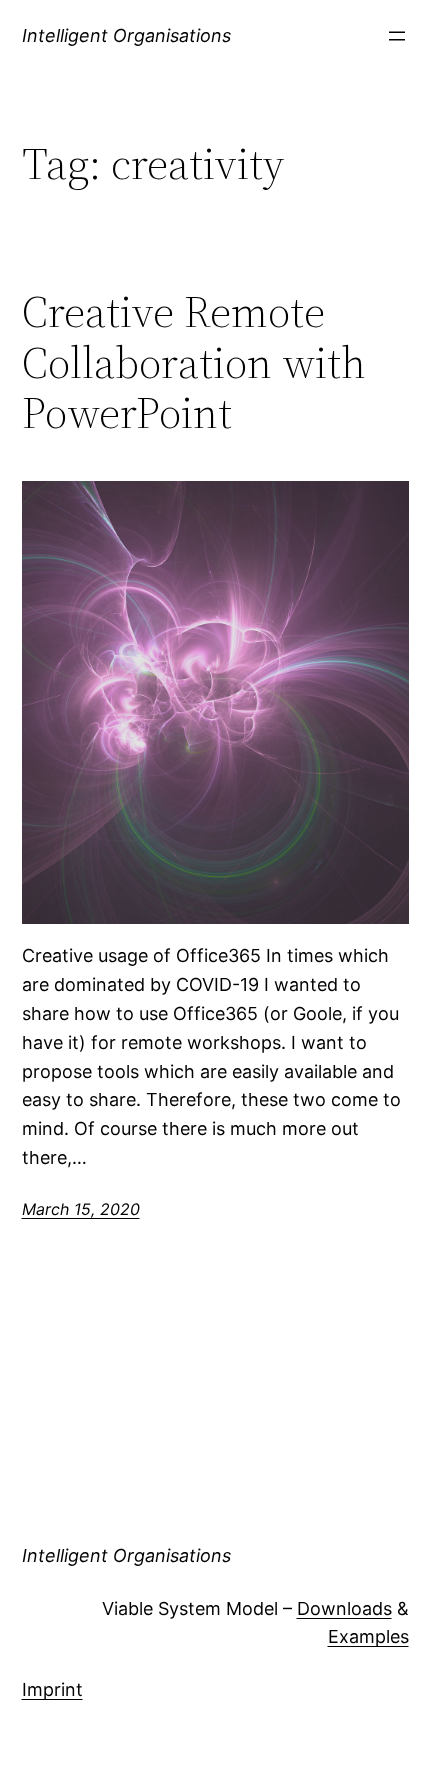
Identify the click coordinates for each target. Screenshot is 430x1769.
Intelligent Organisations (126, 35)
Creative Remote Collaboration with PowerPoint (194, 363)
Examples (368, 1636)
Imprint (52, 1689)
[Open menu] (397, 36)
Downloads (344, 1608)
